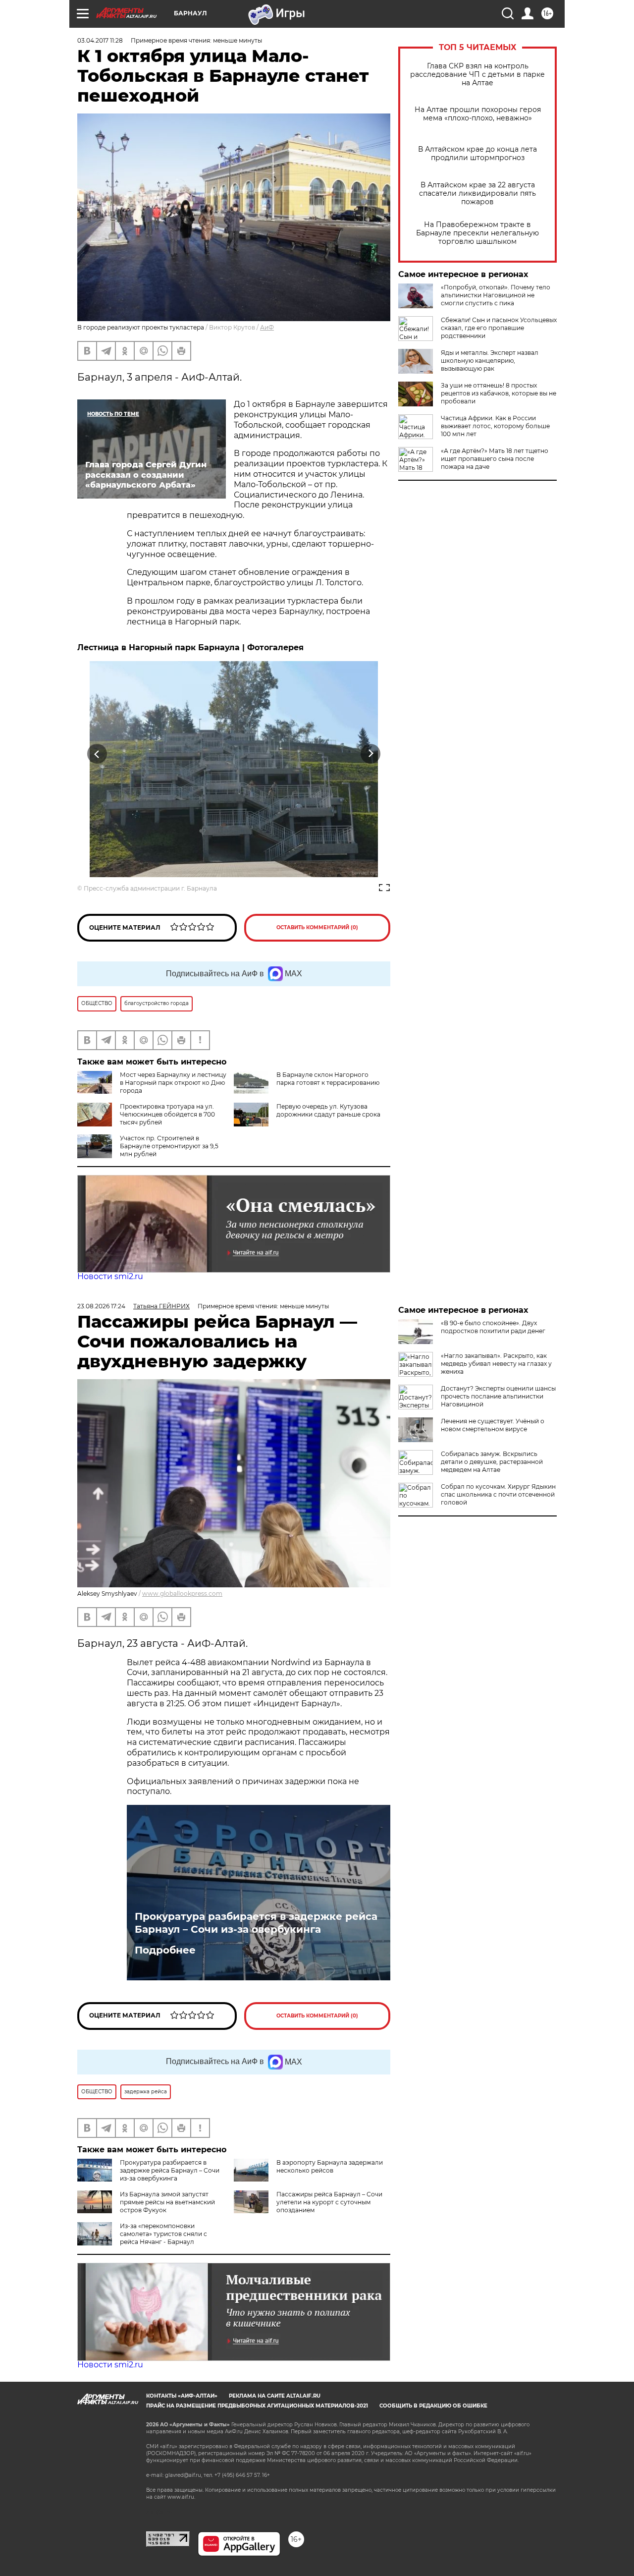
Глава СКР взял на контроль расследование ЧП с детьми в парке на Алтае (477, 75)
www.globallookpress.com (182, 1594)
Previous (97, 754)
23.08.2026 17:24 (101, 1306)
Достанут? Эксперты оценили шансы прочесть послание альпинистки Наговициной (498, 1396)
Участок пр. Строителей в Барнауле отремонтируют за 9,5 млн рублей (169, 1146)
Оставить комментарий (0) (317, 927)
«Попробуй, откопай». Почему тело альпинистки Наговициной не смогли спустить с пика (496, 295)
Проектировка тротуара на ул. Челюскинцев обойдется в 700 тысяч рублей (167, 1114)
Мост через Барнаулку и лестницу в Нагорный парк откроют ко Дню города (173, 1083)
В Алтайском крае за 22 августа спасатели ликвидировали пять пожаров (477, 194)
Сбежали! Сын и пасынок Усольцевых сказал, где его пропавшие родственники (499, 328)
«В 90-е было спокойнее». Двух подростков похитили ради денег (493, 1327)
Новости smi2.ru (110, 1276)
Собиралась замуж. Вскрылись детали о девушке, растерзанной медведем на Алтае (492, 1462)
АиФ (267, 327)
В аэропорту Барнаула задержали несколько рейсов (330, 2166)
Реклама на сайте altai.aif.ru (275, 2396)
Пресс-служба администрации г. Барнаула (150, 888)
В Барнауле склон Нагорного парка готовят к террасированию (328, 1079)
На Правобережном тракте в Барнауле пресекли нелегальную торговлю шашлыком (477, 233)
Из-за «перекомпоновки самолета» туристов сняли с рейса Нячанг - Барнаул (163, 2234)
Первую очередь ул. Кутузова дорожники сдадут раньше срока (328, 1110)
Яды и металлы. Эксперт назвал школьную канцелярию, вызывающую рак (490, 361)
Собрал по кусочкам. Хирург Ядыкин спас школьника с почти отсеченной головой (498, 1494)
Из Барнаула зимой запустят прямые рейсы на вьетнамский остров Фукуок (167, 2202)
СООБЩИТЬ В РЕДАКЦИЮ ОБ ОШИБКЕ (433, 2406)
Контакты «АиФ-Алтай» (182, 2396)
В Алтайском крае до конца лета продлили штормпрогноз (477, 154)
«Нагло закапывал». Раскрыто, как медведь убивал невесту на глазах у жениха (496, 1364)
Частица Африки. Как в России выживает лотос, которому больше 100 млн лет (495, 426)
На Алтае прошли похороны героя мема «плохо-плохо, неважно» (478, 114)
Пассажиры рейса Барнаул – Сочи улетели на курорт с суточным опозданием (329, 2202)
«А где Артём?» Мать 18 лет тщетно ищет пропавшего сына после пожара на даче (495, 459)
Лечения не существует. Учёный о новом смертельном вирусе (493, 1425)
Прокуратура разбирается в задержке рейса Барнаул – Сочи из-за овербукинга (256, 1923)
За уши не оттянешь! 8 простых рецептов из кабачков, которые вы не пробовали (499, 393)
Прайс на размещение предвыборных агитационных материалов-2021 (257, 2406)
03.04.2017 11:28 (100, 40)
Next (371, 754)
